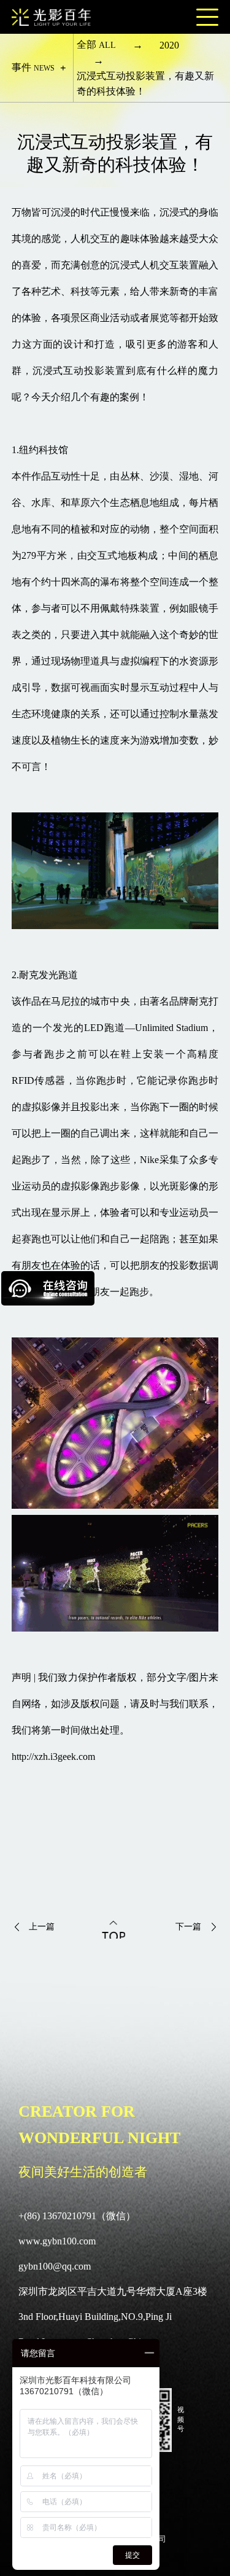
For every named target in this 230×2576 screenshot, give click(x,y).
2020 (169, 45)
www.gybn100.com (57, 2241)
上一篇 (42, 1927)
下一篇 (188, 1927)
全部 (96, 45)
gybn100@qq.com (55, 2266)
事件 (33, 67)
